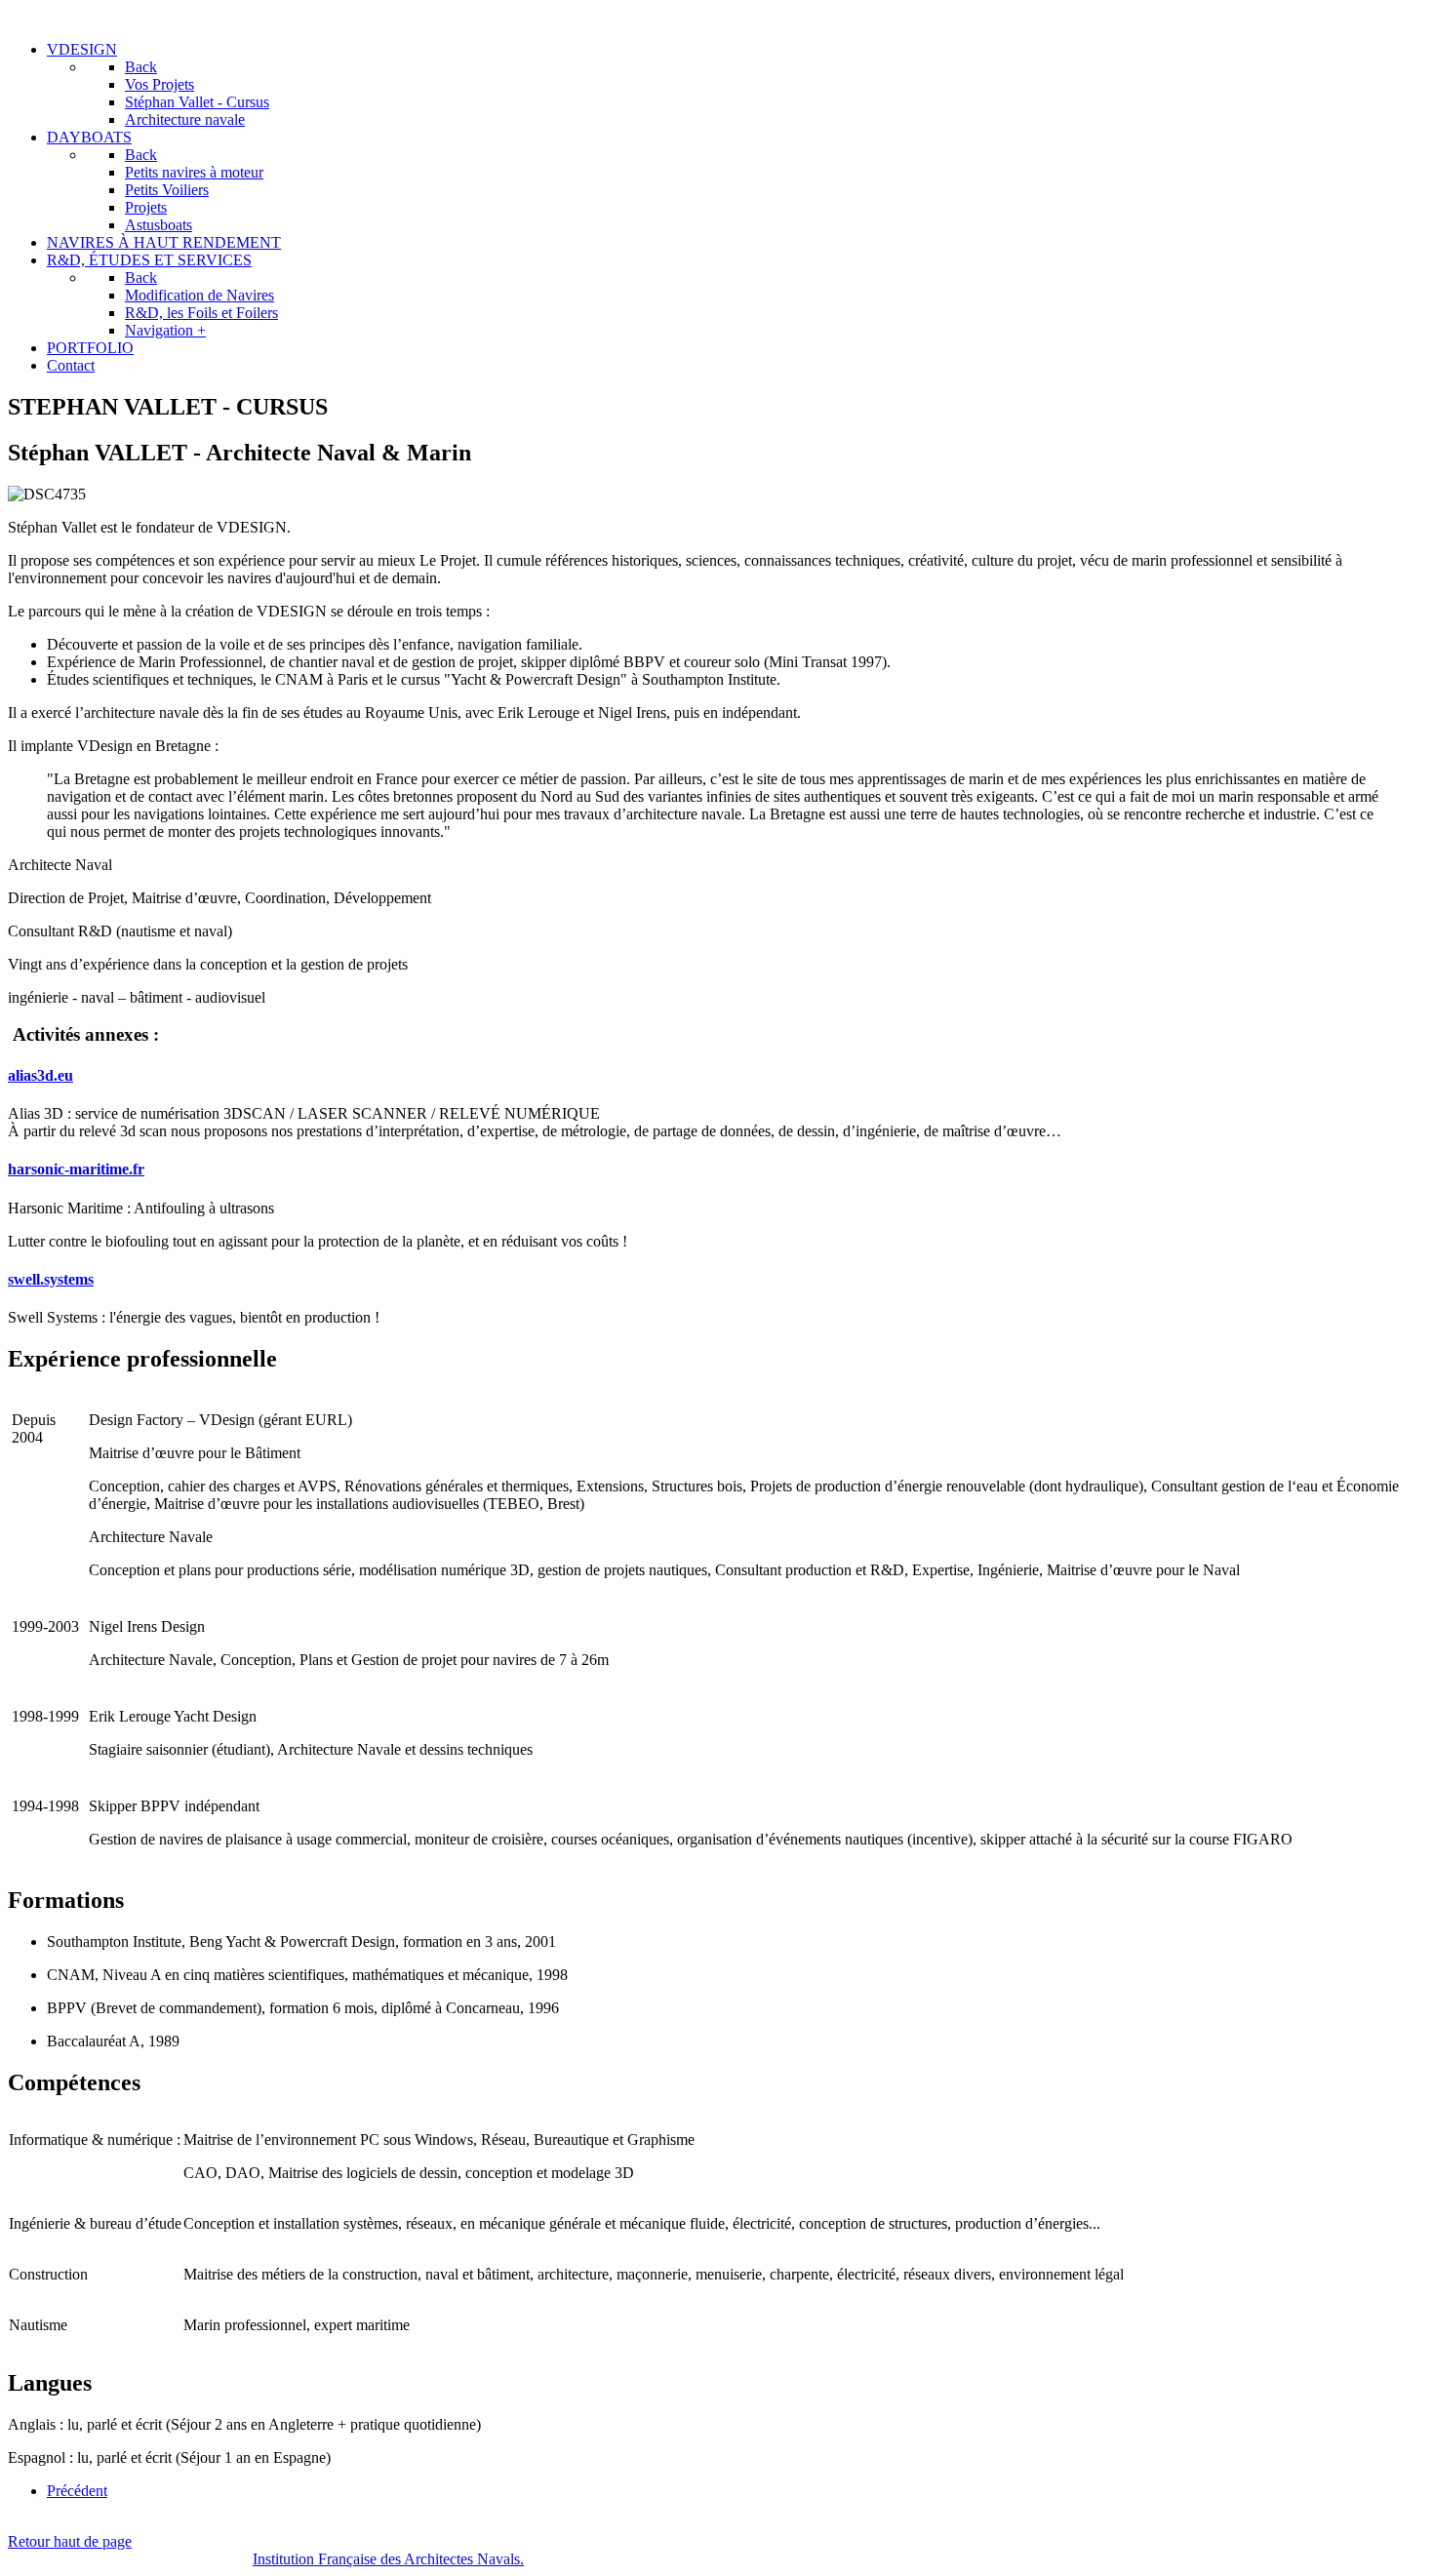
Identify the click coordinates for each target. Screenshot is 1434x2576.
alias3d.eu (40, 1075)
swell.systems (51, 1279)
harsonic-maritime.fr (76, 1169)
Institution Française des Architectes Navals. (388, 2559)
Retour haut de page (70, 2541)
